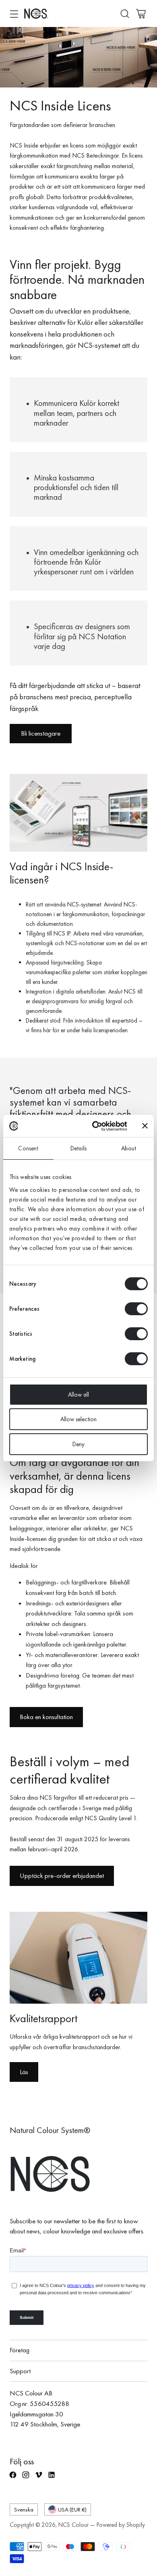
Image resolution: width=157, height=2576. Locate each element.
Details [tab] (78, 1148)
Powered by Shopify (121, 2525)
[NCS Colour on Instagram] (27, 2478)
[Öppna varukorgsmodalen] (141, 14)
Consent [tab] (28, 1148)
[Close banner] (145, 1126)
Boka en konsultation (46, 1717)
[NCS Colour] (36, 14)
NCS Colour (73, 2525)
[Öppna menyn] (14, 14)
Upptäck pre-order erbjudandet (62, 1875)
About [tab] (129, 1148)
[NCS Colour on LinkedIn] (52, 2478)
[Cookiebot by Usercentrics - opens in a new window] (95, 1126)
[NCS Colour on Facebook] (14, 2478)
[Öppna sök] (125, 14)
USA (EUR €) (72, 2509)
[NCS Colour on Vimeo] (39, 2478)
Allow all (78, 1395)
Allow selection (78, 1419)
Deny (78, 1444)
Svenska (24, 2509)
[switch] (136, 1309)
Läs (24, 2072)
